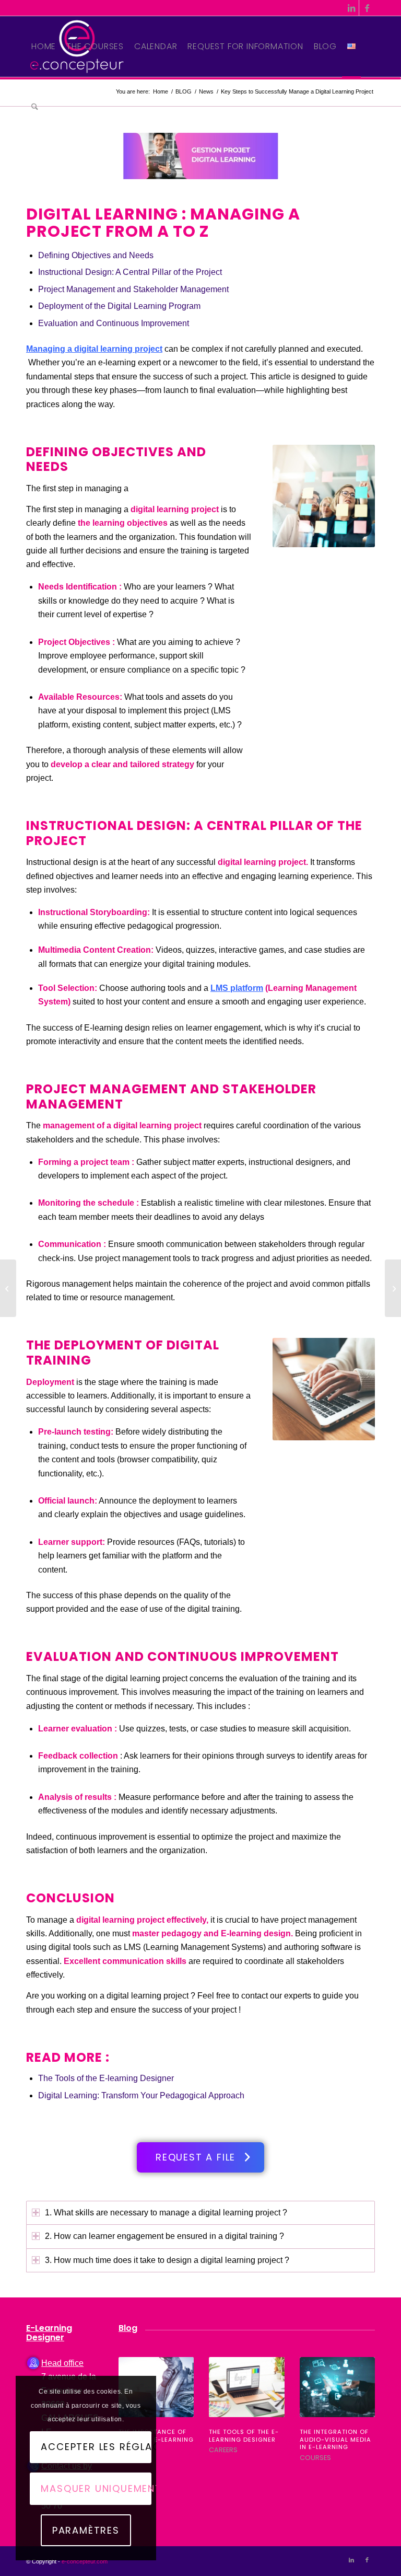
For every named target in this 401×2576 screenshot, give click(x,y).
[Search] (35, 107)
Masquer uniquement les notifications (96, 2488)
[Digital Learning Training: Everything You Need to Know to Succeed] (8, 1288)
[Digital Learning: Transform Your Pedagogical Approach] (393, 1288)
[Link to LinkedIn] (351, 8)
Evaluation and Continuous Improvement (114, 323)
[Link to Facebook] (367, 8)
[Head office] (33, 2363)
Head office (62, 2363)
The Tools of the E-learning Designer (106, 2078)
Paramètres (86, 2530)
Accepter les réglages (96, 2447)
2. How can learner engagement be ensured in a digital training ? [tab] (164, 2236)
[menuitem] (44, 47)
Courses (315, 2458)
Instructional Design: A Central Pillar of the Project (130, 272)
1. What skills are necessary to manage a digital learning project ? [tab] (166, 2213)
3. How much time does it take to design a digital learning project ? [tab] (167, 2260)
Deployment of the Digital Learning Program (119, 306)
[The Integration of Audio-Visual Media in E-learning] (337, 2387)
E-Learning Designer (49, 2333)
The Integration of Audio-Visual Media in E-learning (335, 2439)
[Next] (359, 2403)
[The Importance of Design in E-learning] (156, 2387)
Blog (128, 2328)
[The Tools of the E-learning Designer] (246, 2387)
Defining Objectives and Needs (96, 255)
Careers (223, 2450)
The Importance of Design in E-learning (156, 2436)
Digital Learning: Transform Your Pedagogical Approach (141, 2095)
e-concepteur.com (85, 2561)
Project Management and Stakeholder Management (133, 289)
